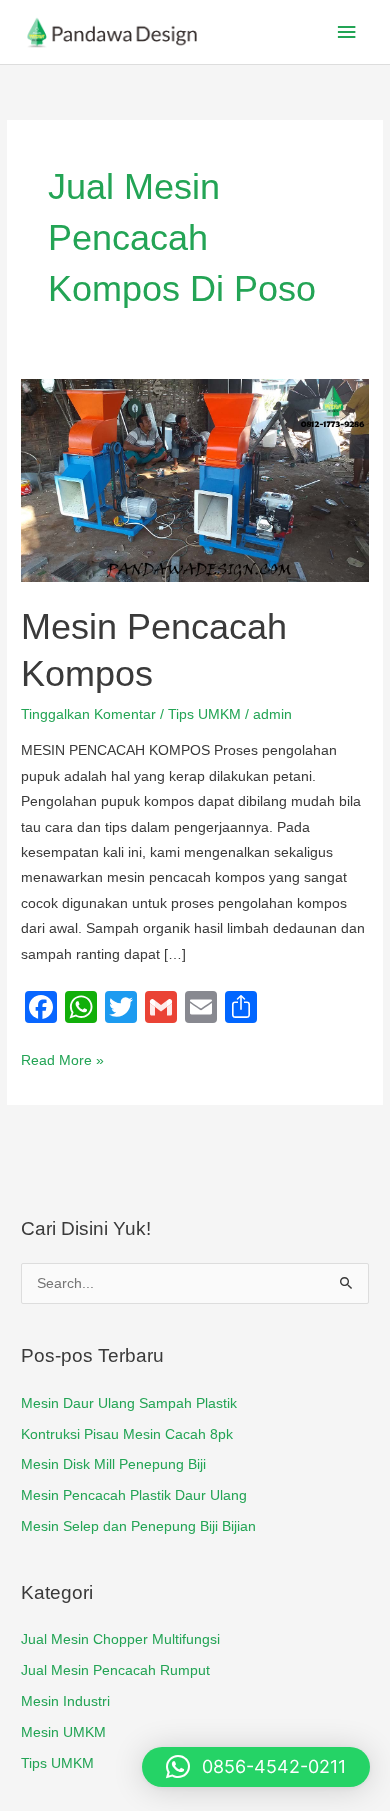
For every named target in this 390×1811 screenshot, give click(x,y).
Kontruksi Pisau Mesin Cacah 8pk (127, 1434)
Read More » (62, 1058)
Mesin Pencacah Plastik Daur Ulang (134, 1495)
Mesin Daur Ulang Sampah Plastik (129, 1403)
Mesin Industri (65, 1701)
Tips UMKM (204, 714)
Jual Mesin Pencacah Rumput (115, 1670)
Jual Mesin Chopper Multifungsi (120, 1639)
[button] (256, 1767)
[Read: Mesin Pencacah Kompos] (195, 479)
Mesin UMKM (63, 1732)
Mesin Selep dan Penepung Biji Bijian (138, 1526)
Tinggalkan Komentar (88, 714)
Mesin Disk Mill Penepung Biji (113, 1464)
